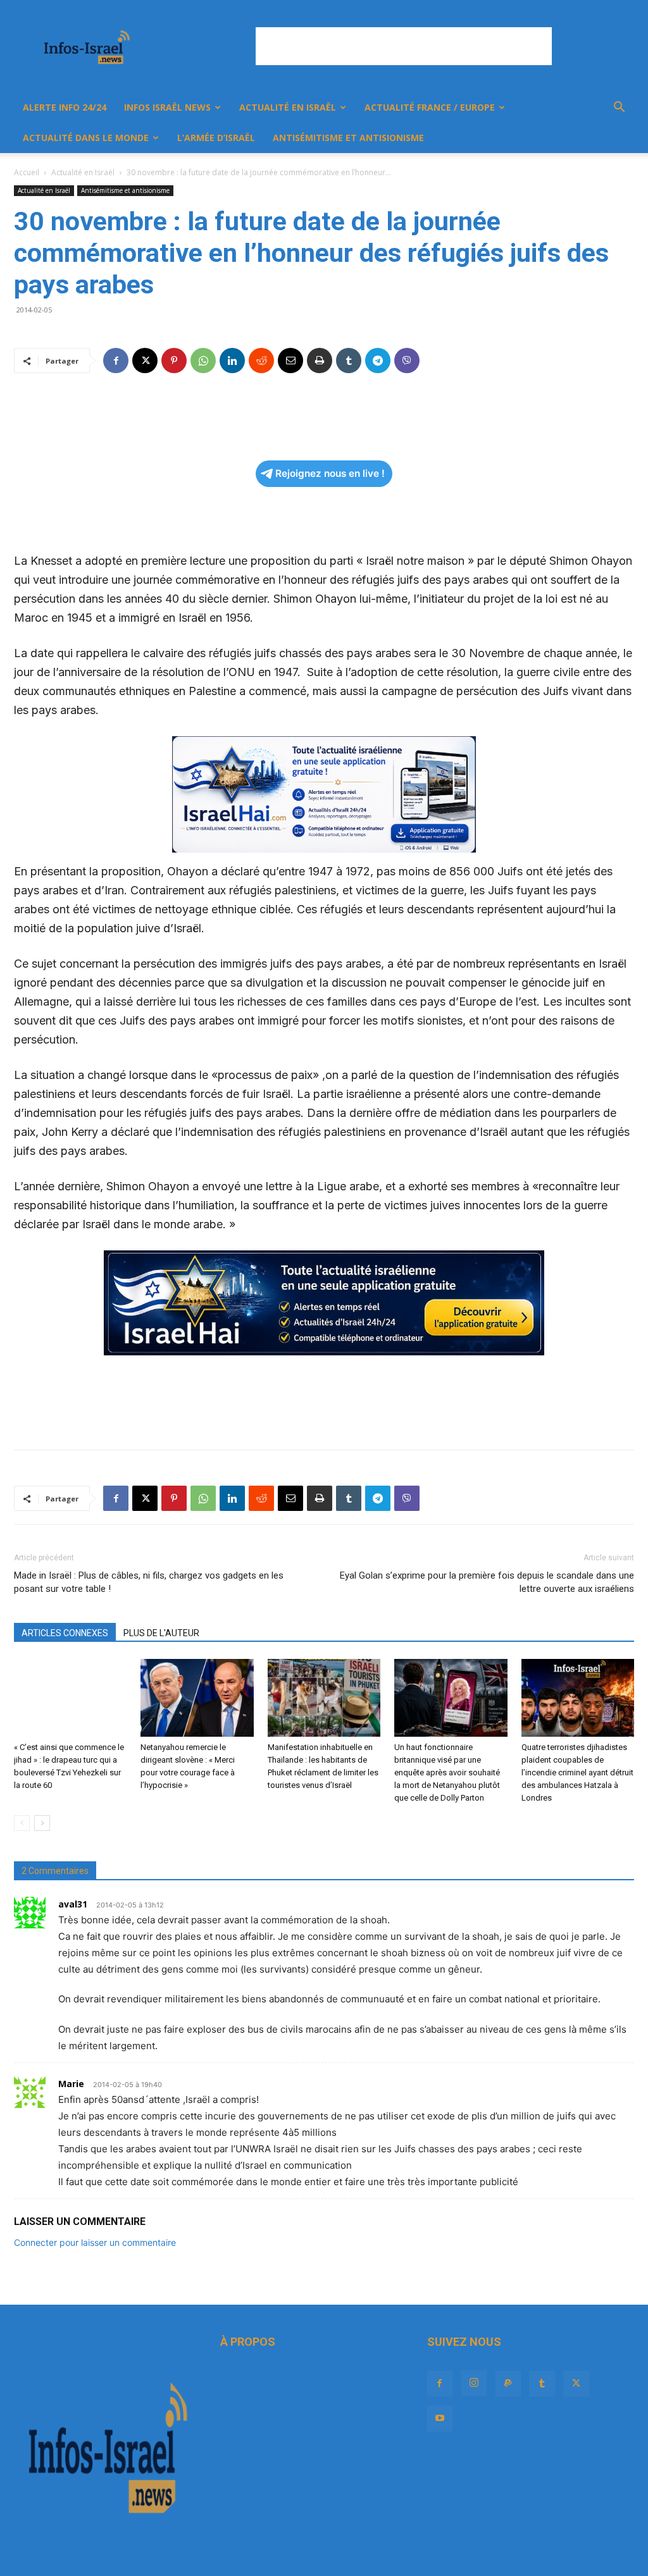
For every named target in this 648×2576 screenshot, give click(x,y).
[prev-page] (22, 1823)
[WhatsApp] (203, 361)
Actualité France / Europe (430, 107)
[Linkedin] (232, 361)
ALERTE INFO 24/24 (65, 107)
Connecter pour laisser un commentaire (95, 2242)
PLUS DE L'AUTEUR (161, 1633)
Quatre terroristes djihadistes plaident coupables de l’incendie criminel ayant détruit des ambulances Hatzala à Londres (577, 1772)
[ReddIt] (261, 361)
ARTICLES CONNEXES (65, 1633)
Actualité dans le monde (86, 138)
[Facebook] (116, 361)
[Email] (290, 361)
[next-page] (42, 1823)
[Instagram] (474, 2383)
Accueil (27, 172)
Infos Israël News (167, 107)
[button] (619, 108)
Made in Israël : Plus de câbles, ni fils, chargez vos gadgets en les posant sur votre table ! (149, 1582)
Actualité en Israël (288, 107)
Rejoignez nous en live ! (330, 473)
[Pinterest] (174, 361)
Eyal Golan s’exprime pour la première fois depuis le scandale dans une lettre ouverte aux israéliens (487, 1582)
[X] (145, 361)
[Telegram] (378, 361)
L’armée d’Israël (216, 138)
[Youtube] (440, 2419)
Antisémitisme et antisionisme (348, 138)
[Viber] (407, 361)
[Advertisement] (404, 46)
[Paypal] (508, 2384)
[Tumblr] (349, 361)
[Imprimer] (320, 361)
